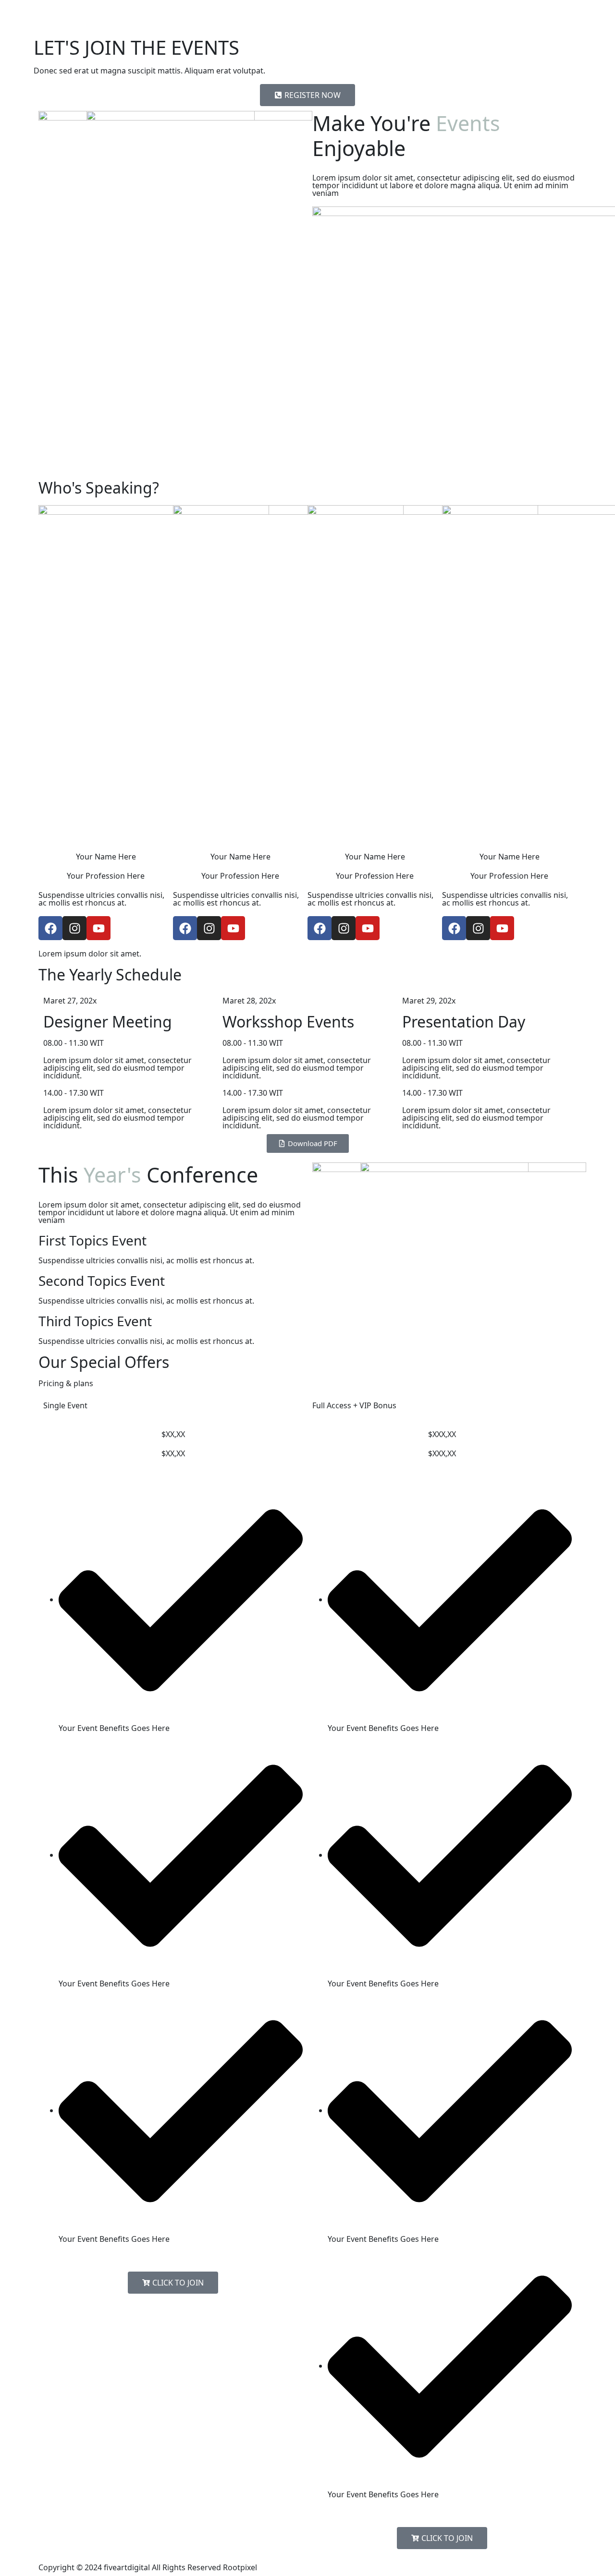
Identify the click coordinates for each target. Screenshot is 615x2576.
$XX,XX (173, 1434)
